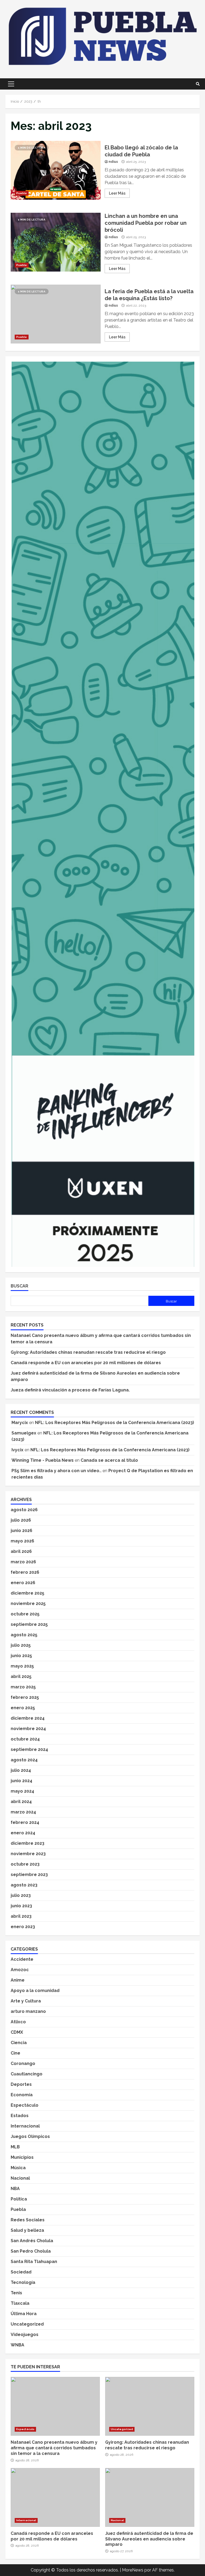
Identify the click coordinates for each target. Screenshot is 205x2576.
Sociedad (21, 2272)
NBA (15, 2189)
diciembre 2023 (27, 1843)
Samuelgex (24, 1433)
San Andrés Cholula (32, 2241)
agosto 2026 (24, 1510)
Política (19, 2199)
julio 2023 (21, 1895)
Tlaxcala (20, 2303)
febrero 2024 (25, 1822)
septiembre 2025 (29, 1624)
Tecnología (23, 2282)
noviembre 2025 (28, 1604)
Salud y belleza (27, 2230)
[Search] (198, 84)
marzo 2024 (23, 1812)
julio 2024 (21, 1770)
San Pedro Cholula (31, 2251)
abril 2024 (21, 1802)
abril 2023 (21, 1916)
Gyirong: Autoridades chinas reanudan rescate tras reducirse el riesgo (88, 1352)
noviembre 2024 (28, 1729)
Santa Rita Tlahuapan (34, 2262)
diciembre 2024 (28, 1718)
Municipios (22, 2157)
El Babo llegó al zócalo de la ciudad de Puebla (56, 170)
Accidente (22, 1959)
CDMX (17, 2032)
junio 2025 (21, 1656)
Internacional (25, 2126)
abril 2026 (21, 1551)
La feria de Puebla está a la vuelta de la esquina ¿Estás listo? (56, 314)
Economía (22, 2095)
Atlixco (18, 2022)
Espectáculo (25, 2105)
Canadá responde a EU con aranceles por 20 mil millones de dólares (86, 1363)
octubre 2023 (25, 1864)
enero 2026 (23, 1583)
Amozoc (20, 1970)
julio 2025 (21, 1645)
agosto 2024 (24, 1760)
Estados (20, 2116)
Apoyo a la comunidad (35, 1991)
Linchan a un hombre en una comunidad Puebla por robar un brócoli (56, 242)
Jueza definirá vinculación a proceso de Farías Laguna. (70, 1390)
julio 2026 (21, 1520)
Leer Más (117, 193)
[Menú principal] (11, 84)
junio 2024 (21, 1781)
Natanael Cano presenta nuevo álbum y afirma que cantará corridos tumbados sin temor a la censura (55, 2406)
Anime (18, 1980)
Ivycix (17, 1450)
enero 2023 (23, 1927)
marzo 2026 (23, 1562)
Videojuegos (25, 2335)
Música (18, 2168)
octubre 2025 (25, 1614)
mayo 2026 (22, 1541)
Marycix (20, 1423)
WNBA (17, 2345)
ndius (113, 162)
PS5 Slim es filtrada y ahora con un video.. (56, 1471)
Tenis (16, 2293)
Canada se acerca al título (109, 1460)
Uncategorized (27, 2324)
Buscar (19, 1286)
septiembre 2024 (29, 1749)
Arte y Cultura (26, 2001)
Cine (15, 2053)
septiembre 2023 (29, 1875)
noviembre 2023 (28, 1854)
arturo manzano (28, 2011)
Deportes (21, 2084)
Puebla (22, 193)
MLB (15, 2147)
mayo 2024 (22, 1791)
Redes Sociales (28, 2220)
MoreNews (133, 2570)
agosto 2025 (24, 1635)
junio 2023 (21, 1906)
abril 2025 (21, 1676)
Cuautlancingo (27, 2074)
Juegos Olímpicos (30, 2136)
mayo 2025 (22, 1666)
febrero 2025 (25, 1697)
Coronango (23, 2063)
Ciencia (19, 2043)
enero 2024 (23, 1833)
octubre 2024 (25, 1739)
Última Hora (24, 2314)
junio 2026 (21, 1531)
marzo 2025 (23, 1687)
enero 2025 (23, 1708)
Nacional (20, 2178)
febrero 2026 (25, 1572)
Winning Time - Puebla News (43, 1460)
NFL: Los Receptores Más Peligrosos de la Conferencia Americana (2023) (115, 1423)
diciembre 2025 (27, 1593)
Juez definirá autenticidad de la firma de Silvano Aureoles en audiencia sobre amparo (150, 2497)
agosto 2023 (24, 1885)
